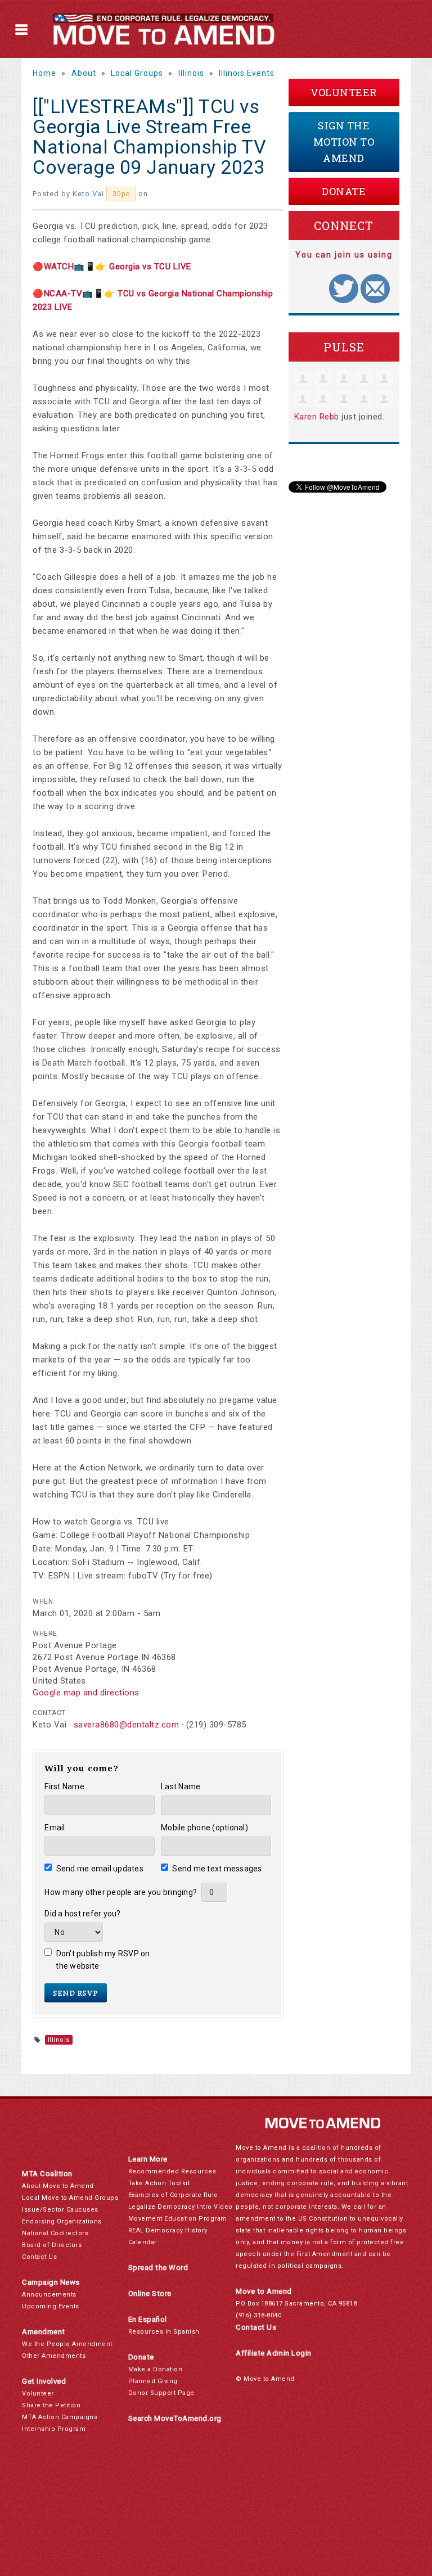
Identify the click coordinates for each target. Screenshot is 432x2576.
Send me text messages (217, 1869)
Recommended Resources (172, 2171)
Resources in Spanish (164, 2332)
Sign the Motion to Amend (344, 142)
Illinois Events (247, 73)
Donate (344, 191)
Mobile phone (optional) (204, 1828)
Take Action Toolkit (159, 2183)
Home (44, 73)
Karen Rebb (317, 417)
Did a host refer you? (82, 1914)
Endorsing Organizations (62, 2221)
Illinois (191, 73)
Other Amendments (54, 2356)
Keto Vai (88, 194)
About (84, 73)
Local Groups (137, 73)
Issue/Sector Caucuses (60, 2210)
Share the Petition (51, 2405)
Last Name (181, 1786)
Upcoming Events (51, 2306)
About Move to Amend (58, 2186)
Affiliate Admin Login (274, 2353)
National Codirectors (55, 2233)
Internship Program (54, 2429)
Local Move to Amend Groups (70, 2198)
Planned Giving (153, 2381)
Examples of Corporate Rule (173, 2195)
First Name (64, 1786)
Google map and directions (86, 1693)
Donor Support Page (161, 2393)
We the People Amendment (67, 2344)
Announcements (49, 2295)
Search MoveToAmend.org (175, 2418)
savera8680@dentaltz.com (127, 1725)
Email (55, 1828)
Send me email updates (100, 1869)
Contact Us (39, 2257)
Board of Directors (52, 2245)
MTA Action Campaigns (60, 2417)
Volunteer (344, 92)
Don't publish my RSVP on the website (103, 1960)
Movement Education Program (178, 2219)
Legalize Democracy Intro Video (181, 2207)
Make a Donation (156, 2369)
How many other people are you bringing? (121, 1892)
